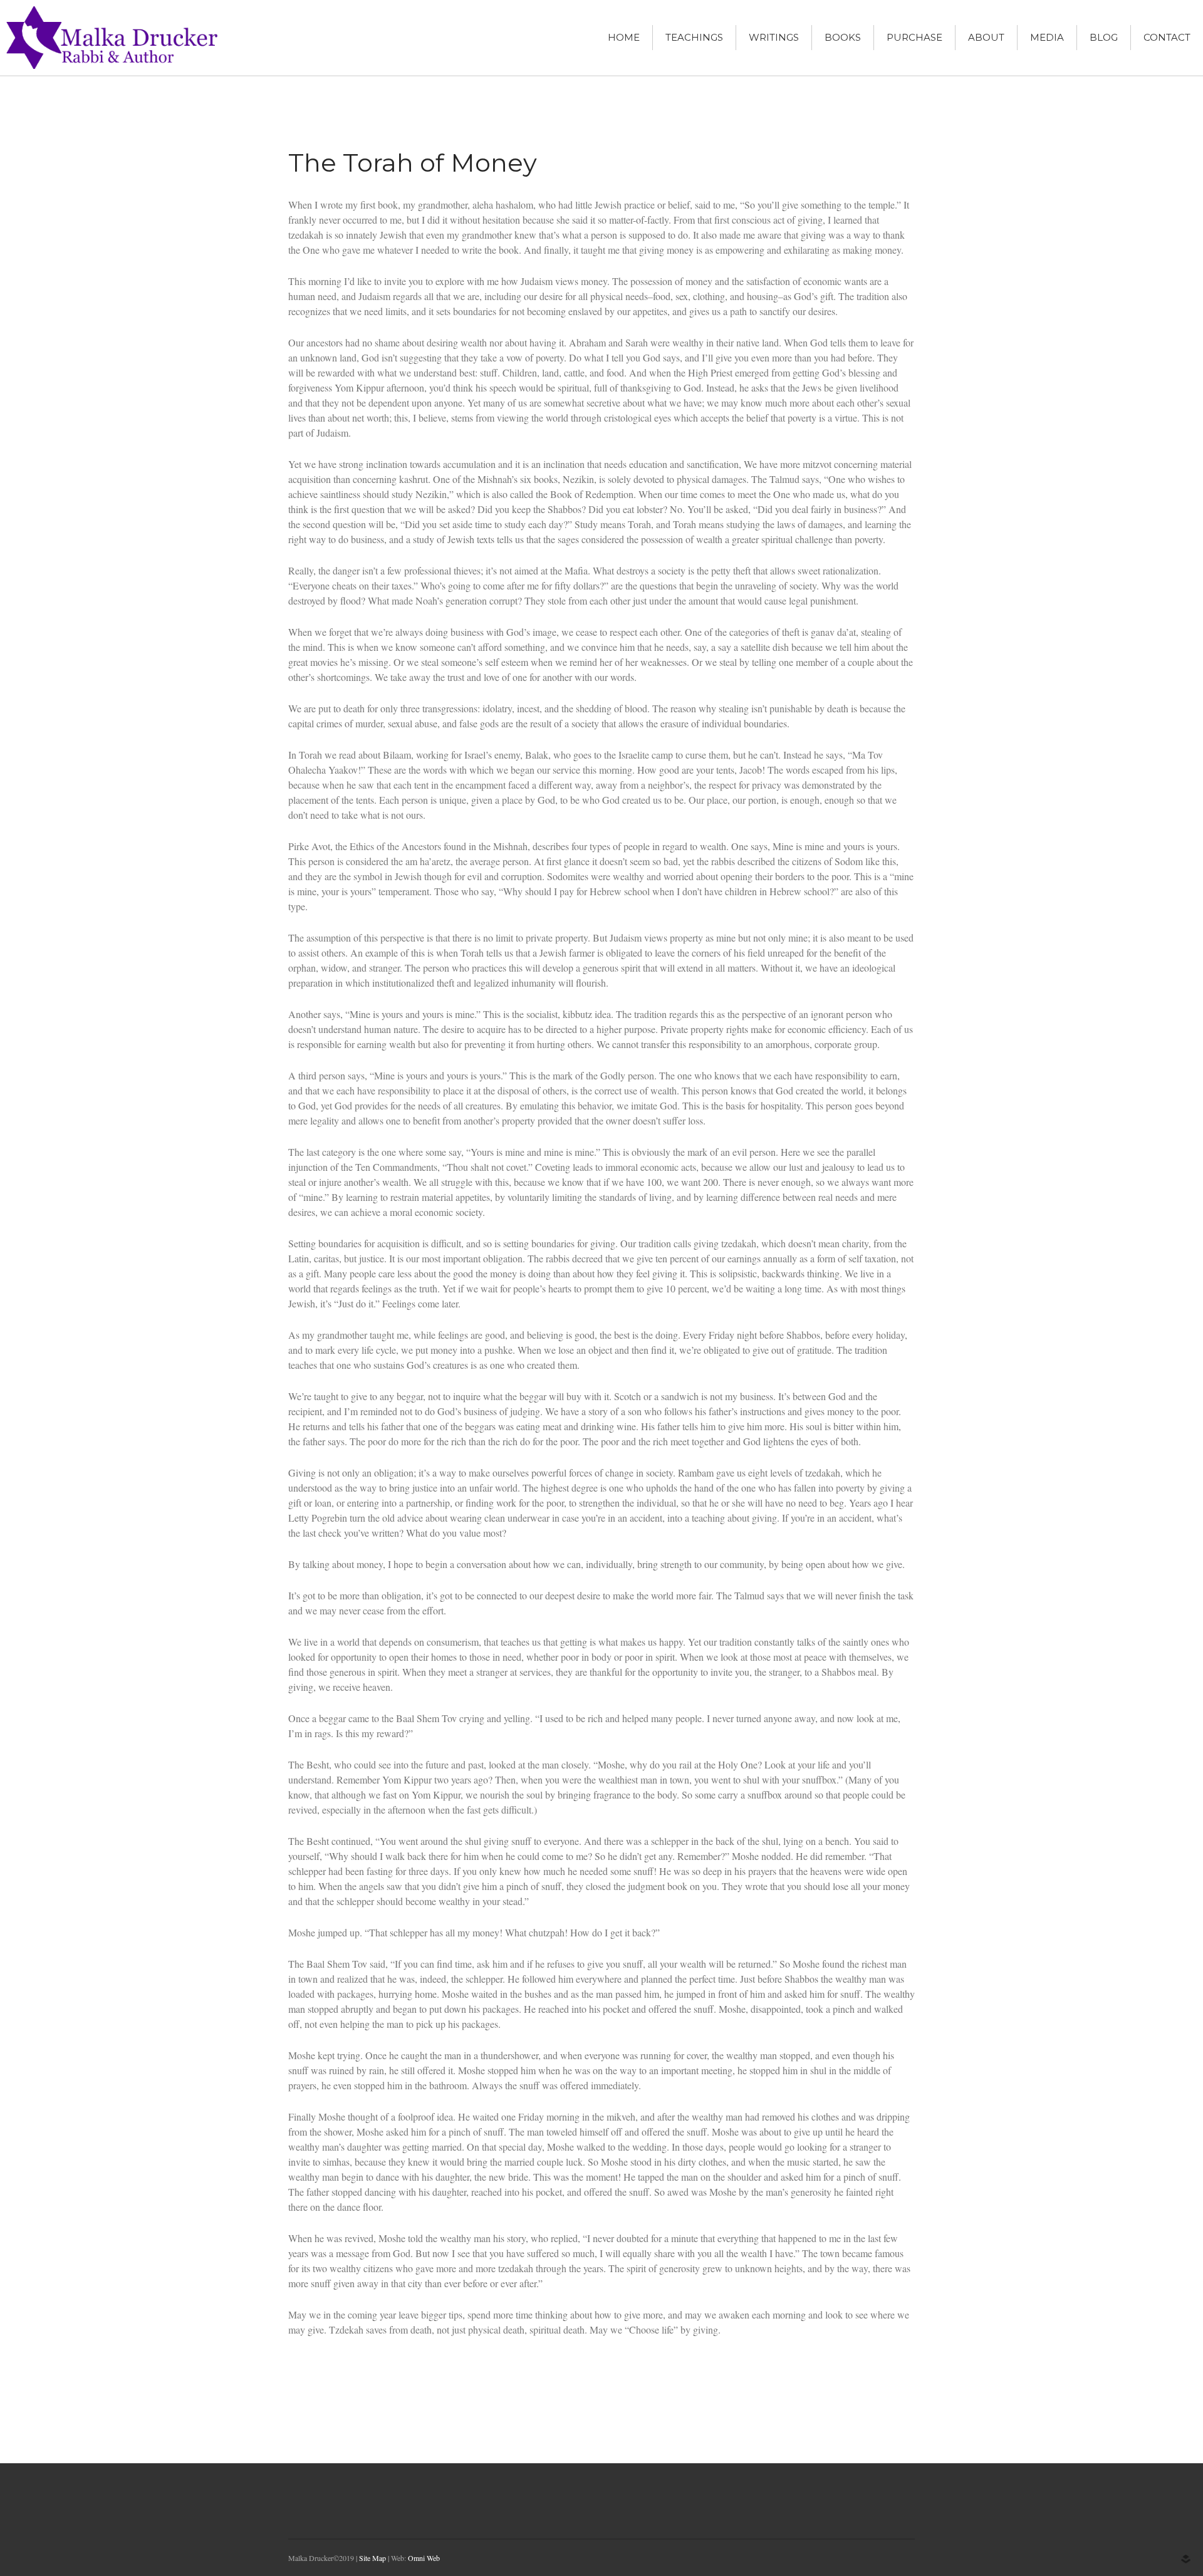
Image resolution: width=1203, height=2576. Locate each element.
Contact (1167, 37)
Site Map (372, 2558)
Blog (1104, 37)
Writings (774, 37)
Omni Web (424, 2558)
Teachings (694, 37)
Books (843, 37)
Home (624, 37)
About (986, 37)
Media (1047, 37)
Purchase (914, 37)
